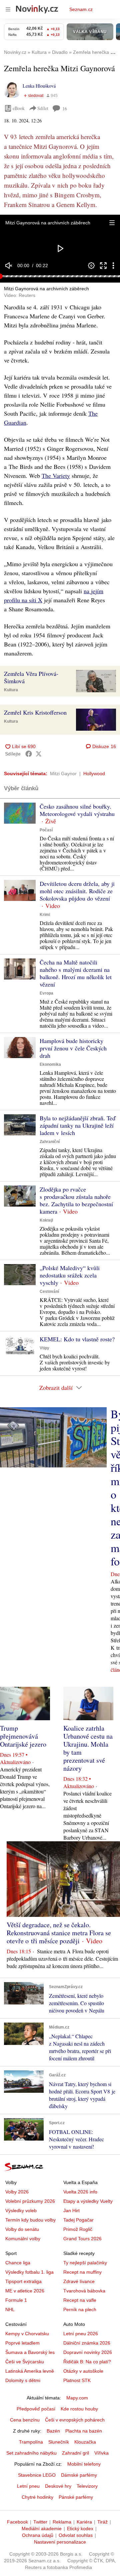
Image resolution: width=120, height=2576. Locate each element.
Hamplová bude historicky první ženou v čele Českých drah (73, 1048)
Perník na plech (80, 2309)
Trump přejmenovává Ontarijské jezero (23, 1736)
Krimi (45, 915)
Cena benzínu (25, 2420)
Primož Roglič (78, 2229)
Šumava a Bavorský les (30, 2352)
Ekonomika (50, 1064)
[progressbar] (60, 276)
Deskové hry (58, 2486)
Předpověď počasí (36, 2409)
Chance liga (18, 2263)
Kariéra (84, 2522)
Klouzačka (85, 2442)
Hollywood (94, 774)
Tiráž (102, 2522)
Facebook (17, 2522)
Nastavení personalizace (60, 2542)
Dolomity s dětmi (23, 2380)
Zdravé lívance (79, 2281)
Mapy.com (77, 2398)
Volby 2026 (17, 2192)
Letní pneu (28, 2486)
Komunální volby (23, 2239)
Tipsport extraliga (23, 2281)
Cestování (49, 1292)
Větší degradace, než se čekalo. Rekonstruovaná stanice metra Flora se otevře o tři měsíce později (59, 1933)
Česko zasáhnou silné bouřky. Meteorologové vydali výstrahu (77, 810)
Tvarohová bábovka (84, 2291)
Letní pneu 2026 (81, 2334)
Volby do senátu (22, 2229)
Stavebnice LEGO (37, 2475)
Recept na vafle (80, 2300)
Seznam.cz (81, 9)
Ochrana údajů (38, 2535)
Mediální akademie (42, 2529)
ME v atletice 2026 (25, 2291)
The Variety (56, 476)
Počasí (46, 830)
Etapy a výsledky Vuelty (88, 2201)
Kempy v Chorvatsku (27, 2334)
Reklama (62, 2522)
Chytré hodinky (37, 2497)
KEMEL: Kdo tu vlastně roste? (77, 1339)
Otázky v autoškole (83, 2371)
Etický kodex (80, 2529)
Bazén (53, 2431)
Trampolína (31, 2442)
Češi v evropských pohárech (75, 2420)
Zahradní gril (75, 2453)
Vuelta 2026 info (80, 2192)
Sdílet (43, 108)
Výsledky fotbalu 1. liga (29, 2272)
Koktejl (46, 1220)
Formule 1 (16, 2300)
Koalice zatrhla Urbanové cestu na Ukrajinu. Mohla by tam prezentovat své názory (88, 1748)
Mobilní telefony (84, 2464)
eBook (19, 108)
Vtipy (44, 1348)
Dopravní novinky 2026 (88, 2352)
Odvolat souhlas (76, 2535)
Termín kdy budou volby (30, 2220)
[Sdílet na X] (39, 754)
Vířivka (101, 2453)
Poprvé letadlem (22, 2343)
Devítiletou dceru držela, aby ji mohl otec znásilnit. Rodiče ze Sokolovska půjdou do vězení (77, 891)
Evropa (46, 993)
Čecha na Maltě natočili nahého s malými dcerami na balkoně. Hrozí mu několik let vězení (76, 973)
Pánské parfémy (76, 2497)
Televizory (87, 2486)
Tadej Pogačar (78, 2220)
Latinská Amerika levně (30, 2371)
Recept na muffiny (82, 2272)
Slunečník (59, 2442)
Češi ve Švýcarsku (25, 2362)
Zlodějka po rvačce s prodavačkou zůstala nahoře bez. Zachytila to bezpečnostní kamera (76, 1200)
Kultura (11, 690)
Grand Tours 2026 (82, 2239)
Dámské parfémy (79, 2475)
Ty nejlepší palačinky (85, 2263)
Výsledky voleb (21, 2210)
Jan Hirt (71, 2210)
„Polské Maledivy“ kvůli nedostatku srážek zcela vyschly (70, 1275)
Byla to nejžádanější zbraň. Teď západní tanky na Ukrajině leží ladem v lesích (77, 1125)
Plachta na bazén (84, 2431)
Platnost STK (77, 2380)
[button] (112, 223)
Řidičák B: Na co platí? (87, 2362)
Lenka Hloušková (39, 86)
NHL (10, 2309)
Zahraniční (50, 1142)
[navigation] (8, 9)
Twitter (40, 2522)
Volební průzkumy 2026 (30, 2201)
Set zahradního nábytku (31, 2453)
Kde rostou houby (79, 2409)
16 (65, 109)
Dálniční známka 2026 (87, 2343)
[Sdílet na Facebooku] (29, 754)
